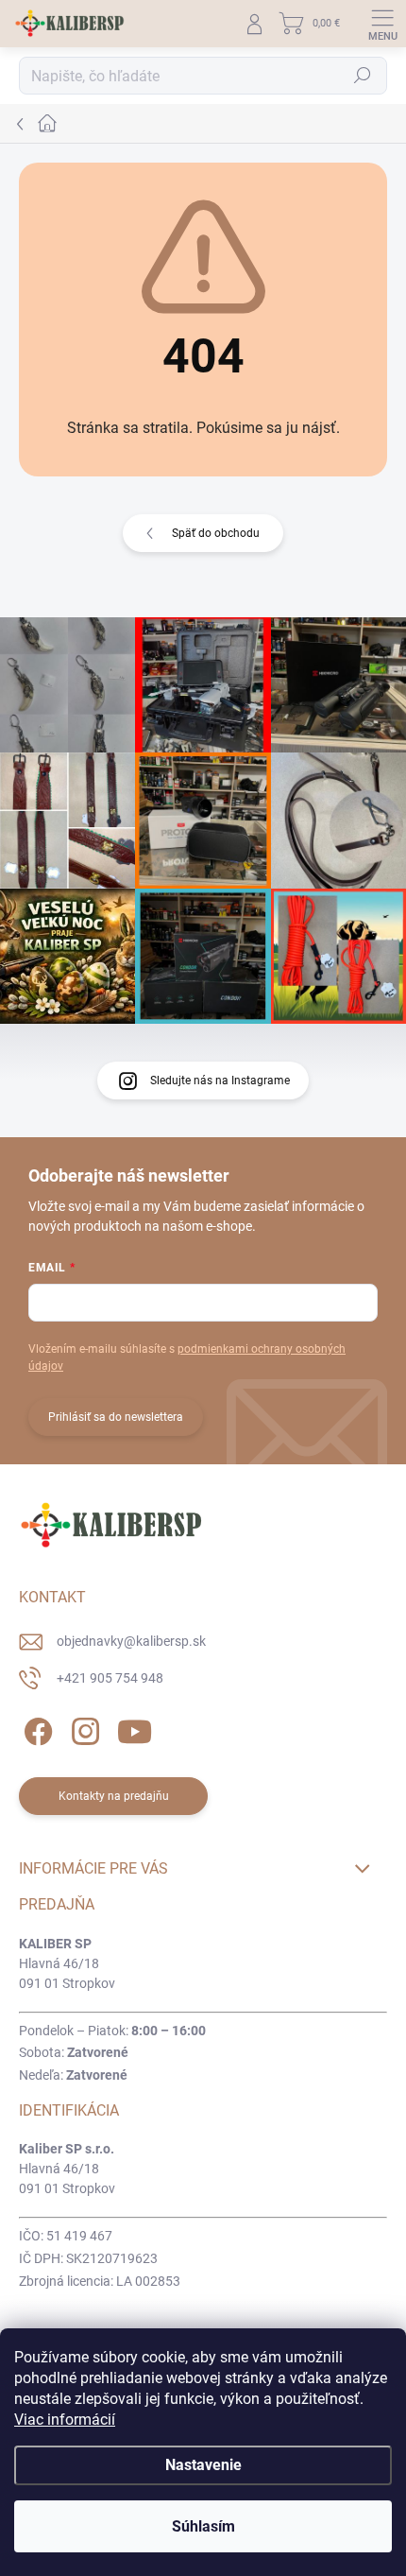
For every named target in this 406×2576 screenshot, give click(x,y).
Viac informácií (65, 2420)
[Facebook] (35, 1729)
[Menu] (382, 24)
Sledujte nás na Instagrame (220, 1081)
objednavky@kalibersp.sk (131, 1641)
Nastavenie (203, 2465)
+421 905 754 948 (110, 1678)
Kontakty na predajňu (114, 1796)
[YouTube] (135, 1729)
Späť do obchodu (216, 533)
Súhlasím (203, 2526)
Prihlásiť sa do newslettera (116, 1417)
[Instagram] (83, 1729)
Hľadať (363, 76)
